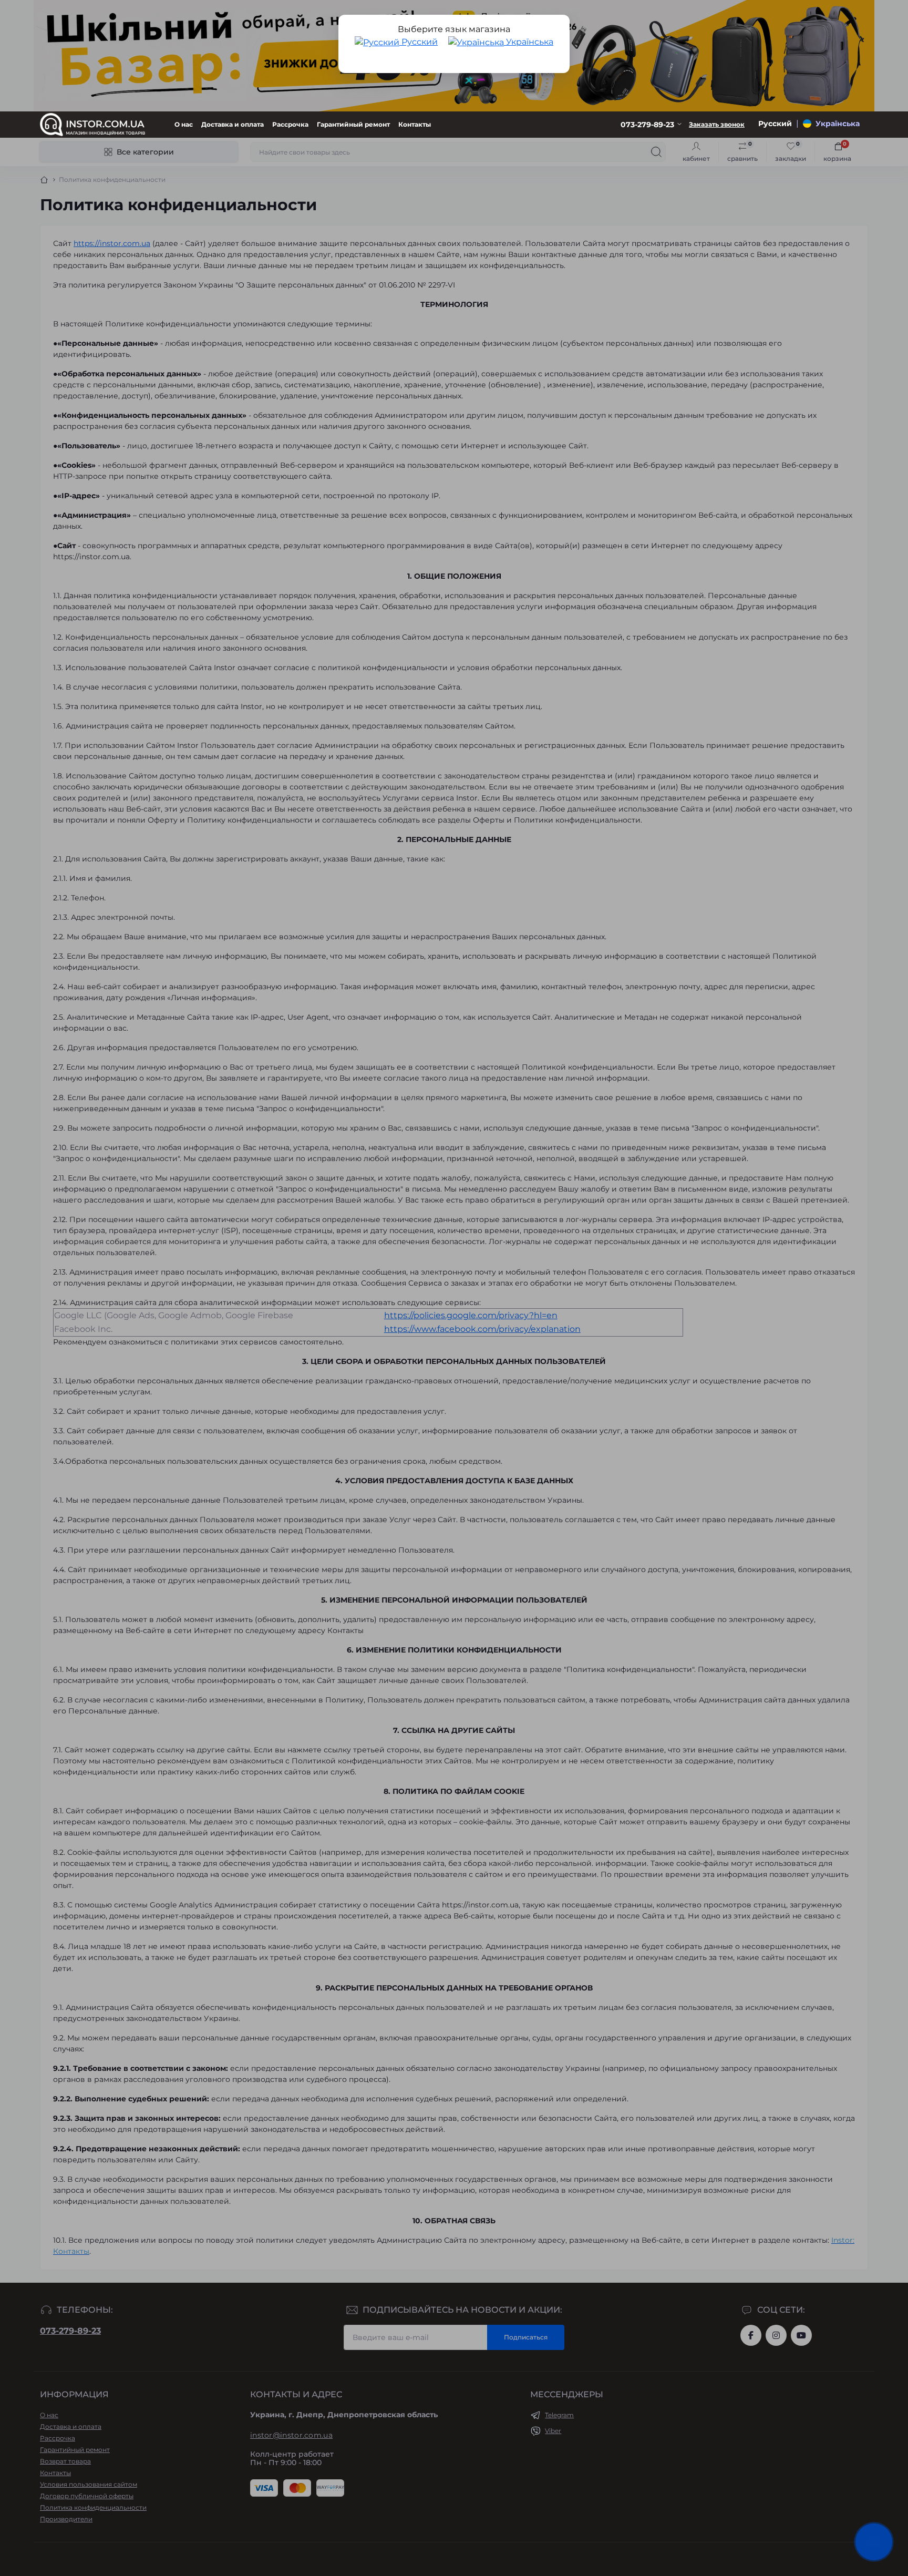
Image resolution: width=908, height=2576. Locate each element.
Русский (419, 42)
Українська (529, 42)
